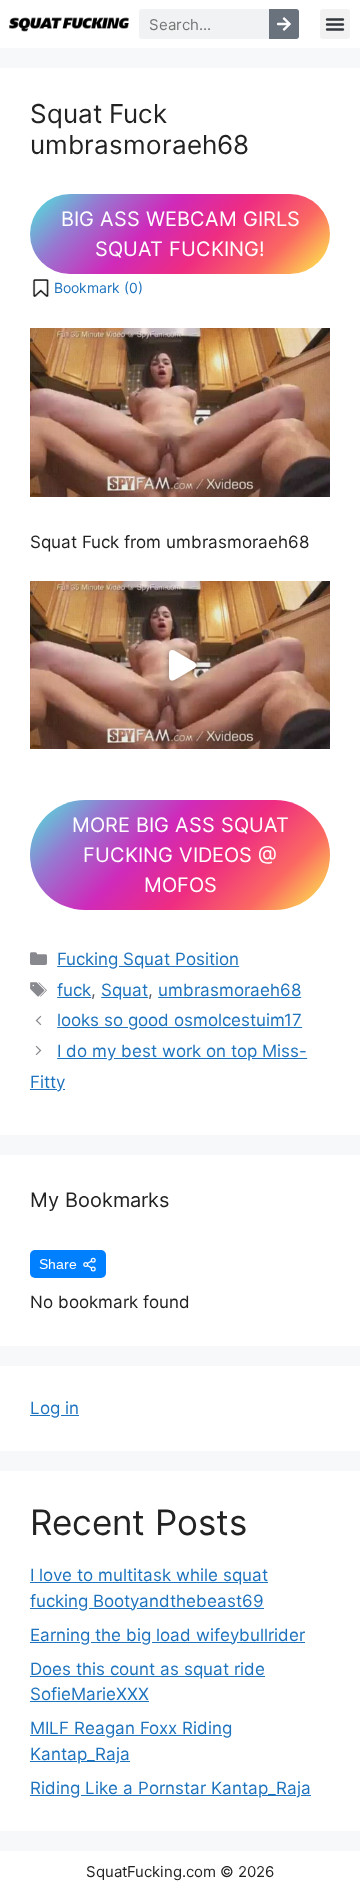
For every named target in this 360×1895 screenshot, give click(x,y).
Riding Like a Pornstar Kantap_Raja (170, 1788)
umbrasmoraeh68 (229, 990)
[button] (335, 24)
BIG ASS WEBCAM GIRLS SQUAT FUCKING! (180, 234)
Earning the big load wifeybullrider (167, 1635)
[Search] (284, 24)
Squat (124, 990)
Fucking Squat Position (148, 959)
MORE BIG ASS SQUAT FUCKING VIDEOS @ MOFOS (180, 855)
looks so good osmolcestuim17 (179, 1020)
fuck (74, 990)
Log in (54, 1408)
